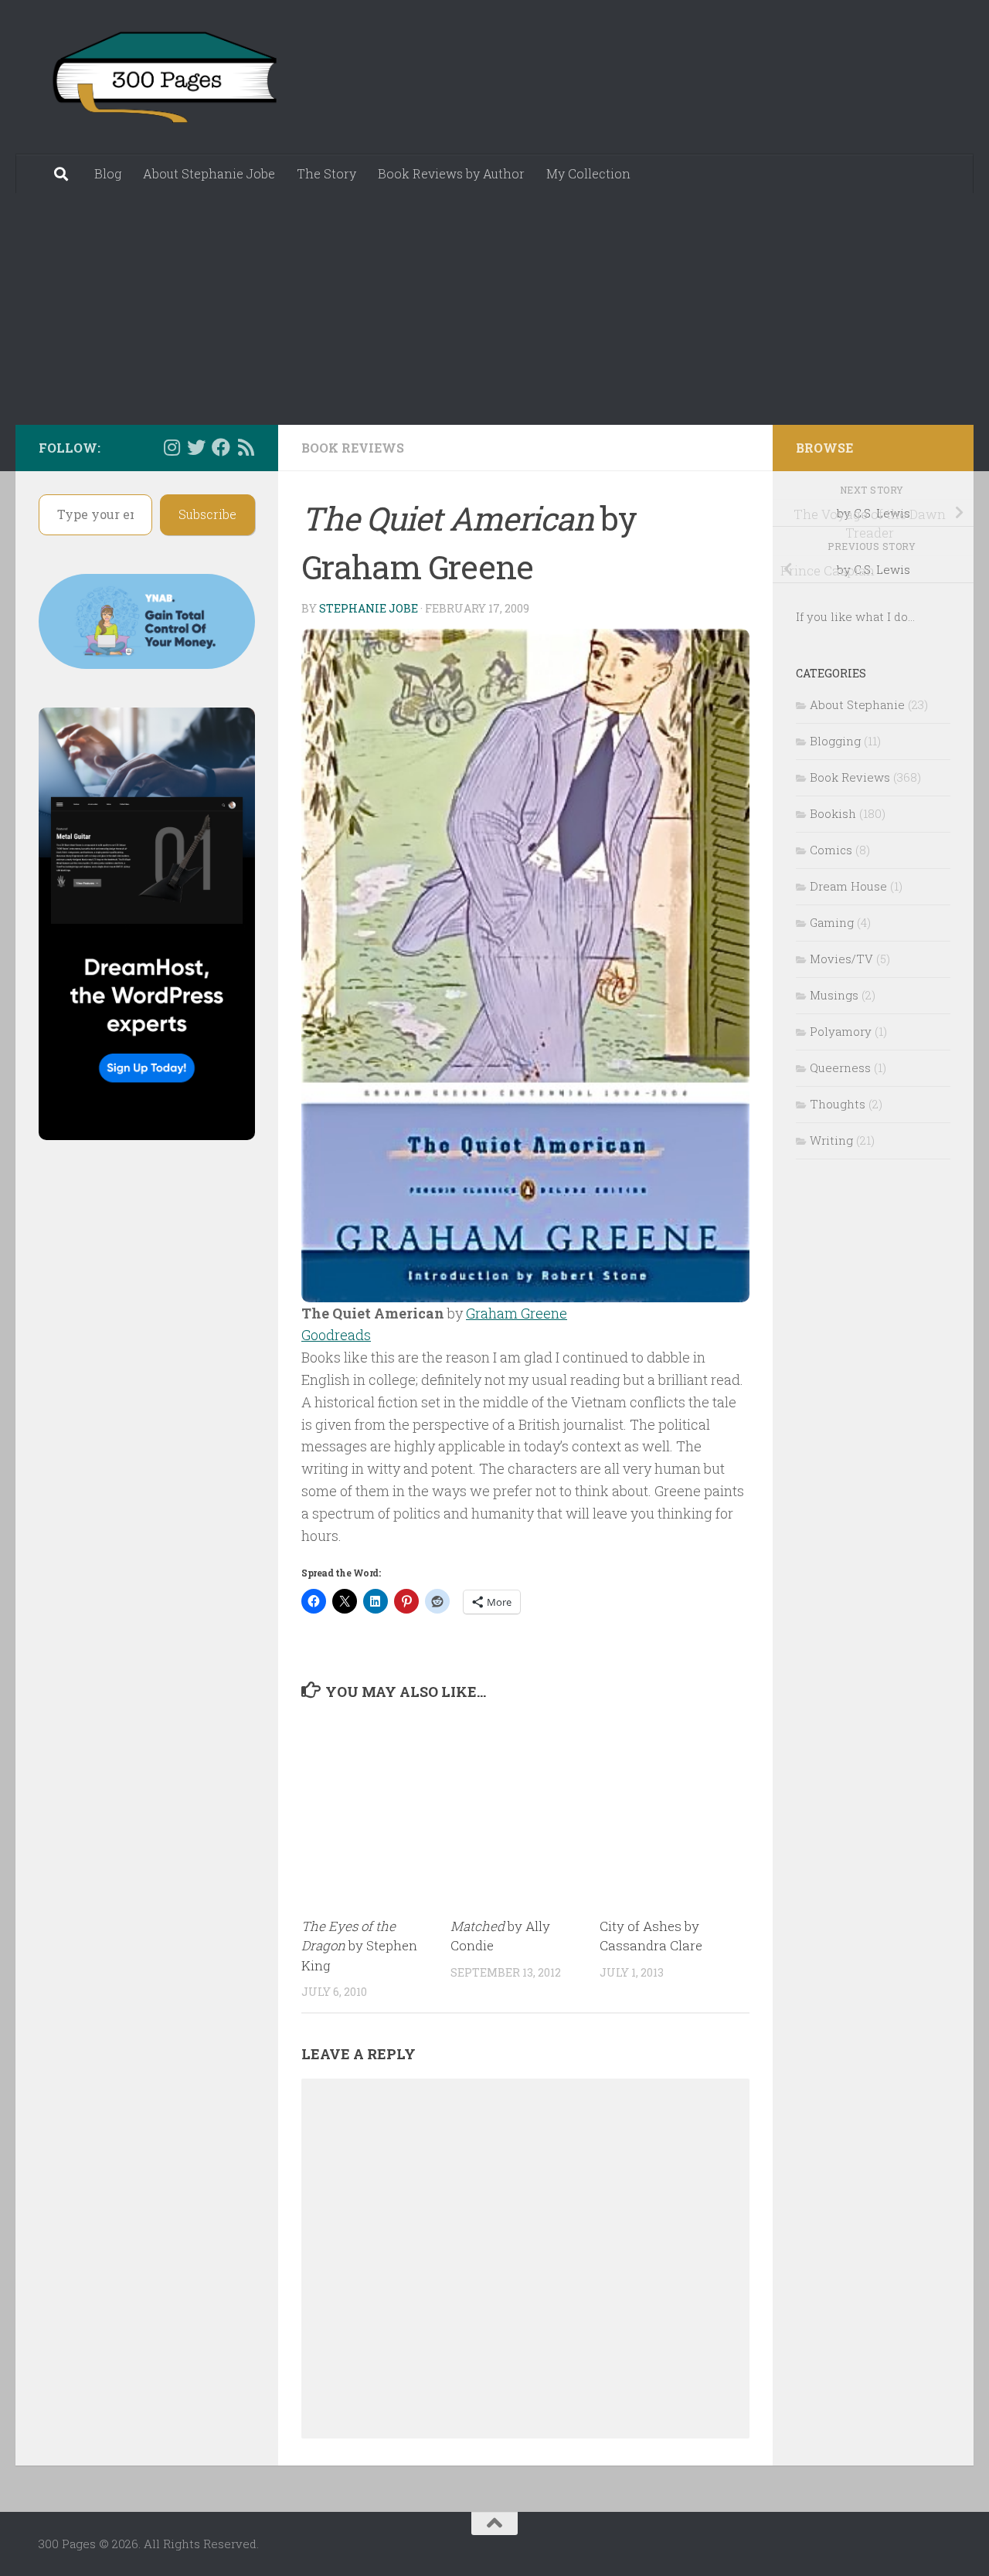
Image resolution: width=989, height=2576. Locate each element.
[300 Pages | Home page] (162, 77)
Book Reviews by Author (451, 173)
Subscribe (207, 514)
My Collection (588, 173)
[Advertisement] (494, 309)
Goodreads (336, 1335)
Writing (831, 1140)
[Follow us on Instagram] (172, 447)
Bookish (833, 813)
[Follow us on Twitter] (196, 447)
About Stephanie (857, 704)
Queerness (840, 1067)
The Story (326, 173)
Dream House (848, 886)
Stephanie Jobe (369, 608)
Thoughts (838, 1104)
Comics (831, 850)
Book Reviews (353, 448)
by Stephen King (359, 1946)
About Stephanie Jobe (209, 173)
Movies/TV (841, 959)
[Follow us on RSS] (246, 447)
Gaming (832, 922)
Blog (108, 173)
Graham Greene (517, 1313)
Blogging (835, 741)
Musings (834, 995)
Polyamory (841, 1031)
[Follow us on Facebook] (221, 447)
